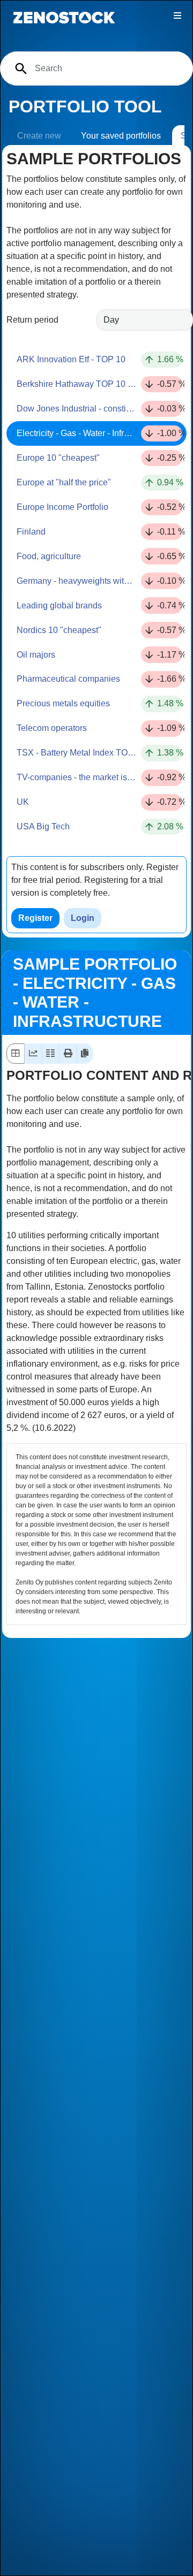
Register (35, 918)
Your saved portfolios (121, 136)
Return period (32, 320)
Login (83, 918)
